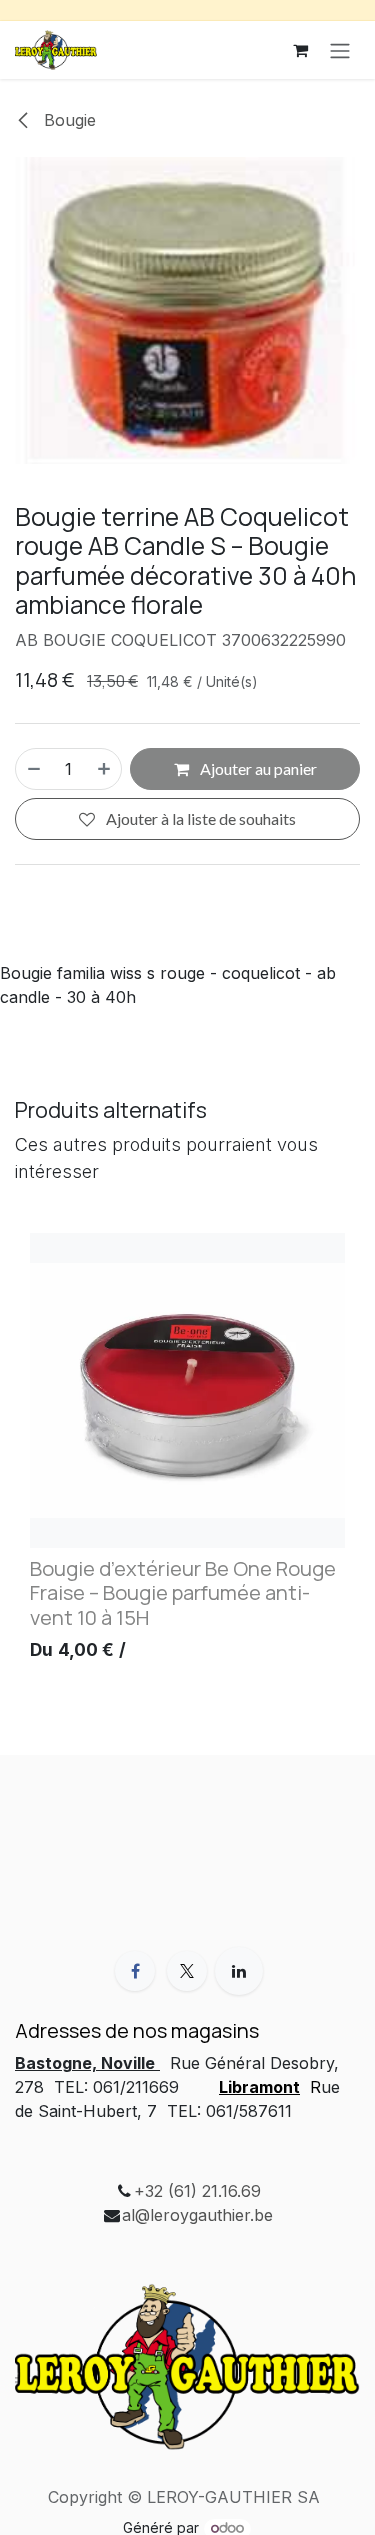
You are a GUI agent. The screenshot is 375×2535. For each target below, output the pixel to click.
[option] (187, 1452)
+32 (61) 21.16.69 (197, 2191)
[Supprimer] (33, 769)
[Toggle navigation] (340, 50)
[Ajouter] (105, 769)
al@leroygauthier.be (197, 2215)
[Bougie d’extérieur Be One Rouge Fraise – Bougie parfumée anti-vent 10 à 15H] (187, 1390)
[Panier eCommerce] (300, 50)
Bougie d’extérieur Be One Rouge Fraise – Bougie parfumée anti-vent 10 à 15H (183, 1592)
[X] (187, 1971)
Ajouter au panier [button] (257, 768)
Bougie (67, 120)
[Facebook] (135, 1971)
